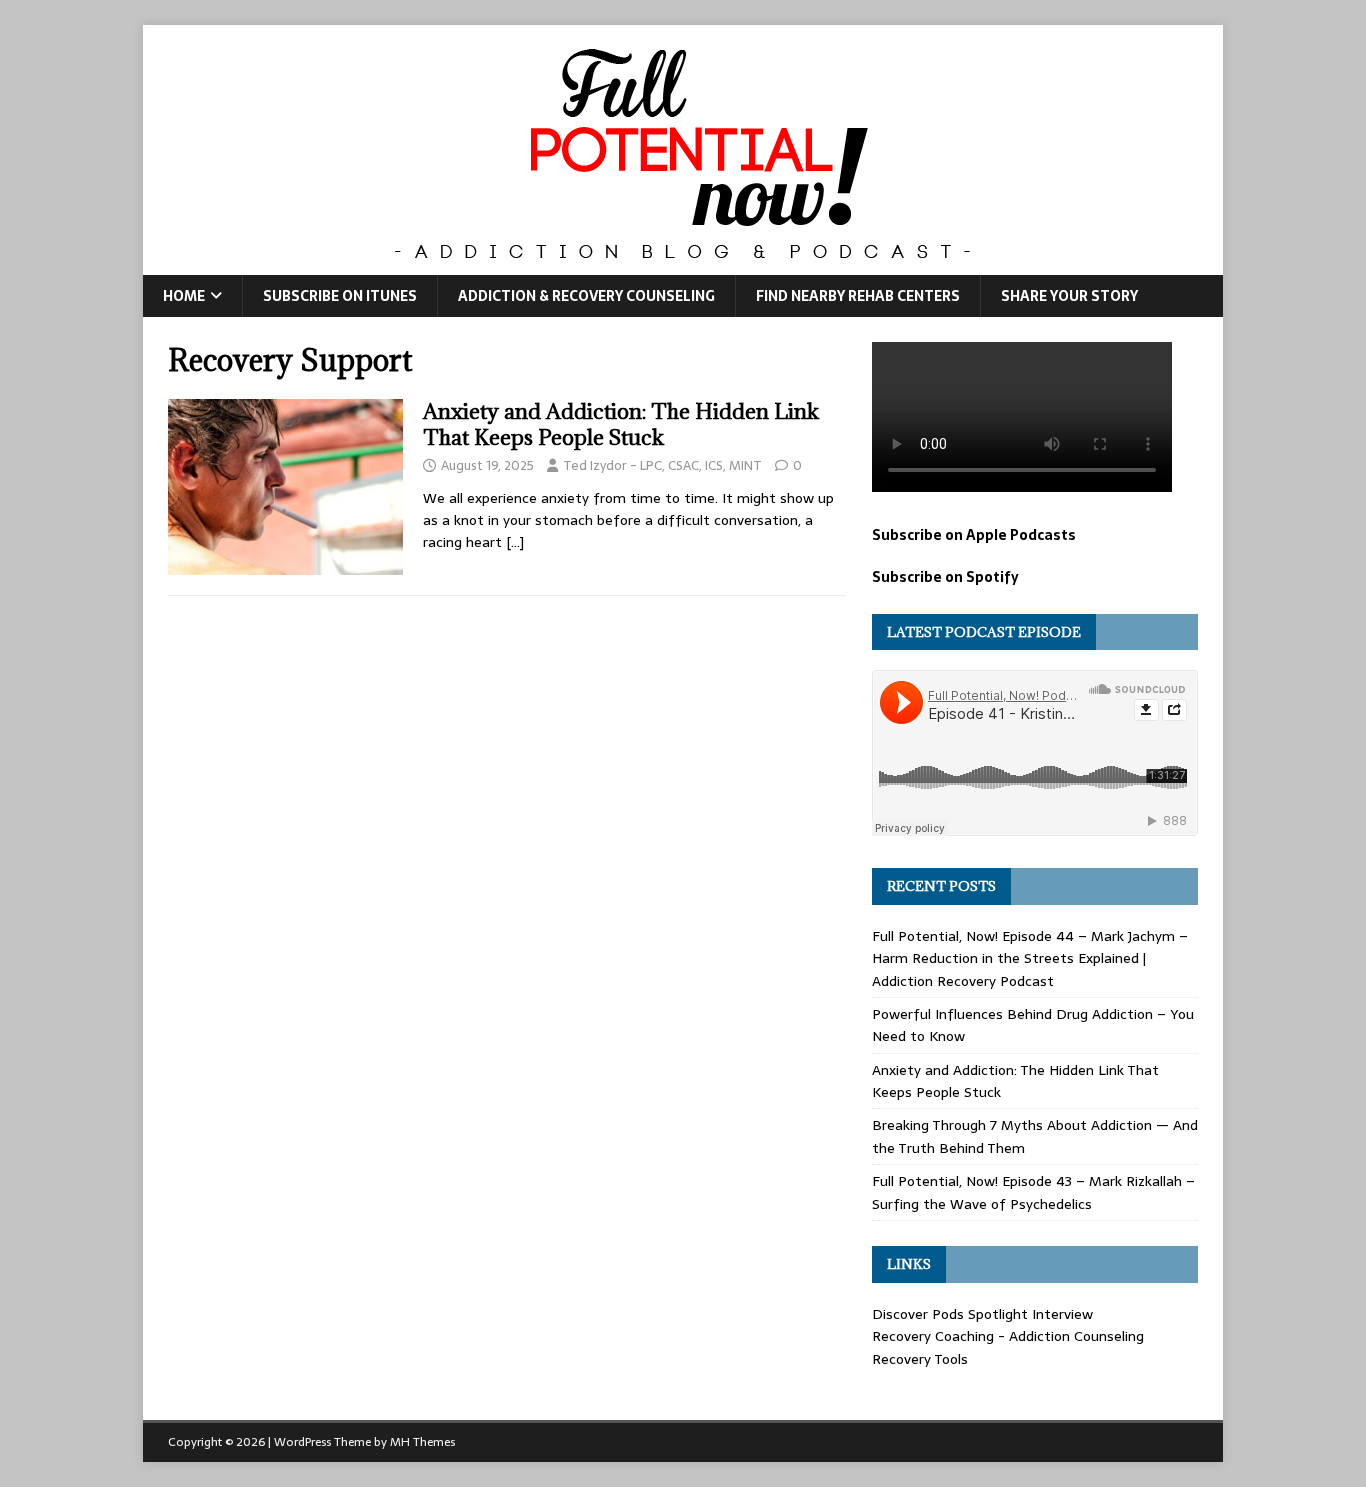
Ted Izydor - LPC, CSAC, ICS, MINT (662, 465)
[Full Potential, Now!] (683, 264)
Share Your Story (1069, 296)
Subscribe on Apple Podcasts (974, 535)
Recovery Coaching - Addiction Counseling (1008, 1336)
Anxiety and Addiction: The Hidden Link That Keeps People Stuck (621, 424)
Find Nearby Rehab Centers (858, 296)
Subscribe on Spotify (945, 577)
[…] (515, 542)
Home (184, 296)
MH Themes (422, 1442)
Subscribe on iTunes (340, 296)
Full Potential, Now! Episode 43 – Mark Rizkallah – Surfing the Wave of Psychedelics (1033, 1192)
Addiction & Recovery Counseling (586, 296)
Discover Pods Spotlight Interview (982, 1314)
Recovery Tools (920, 1359)
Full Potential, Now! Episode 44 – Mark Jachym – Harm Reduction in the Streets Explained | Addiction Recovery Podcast (1030, 958)
